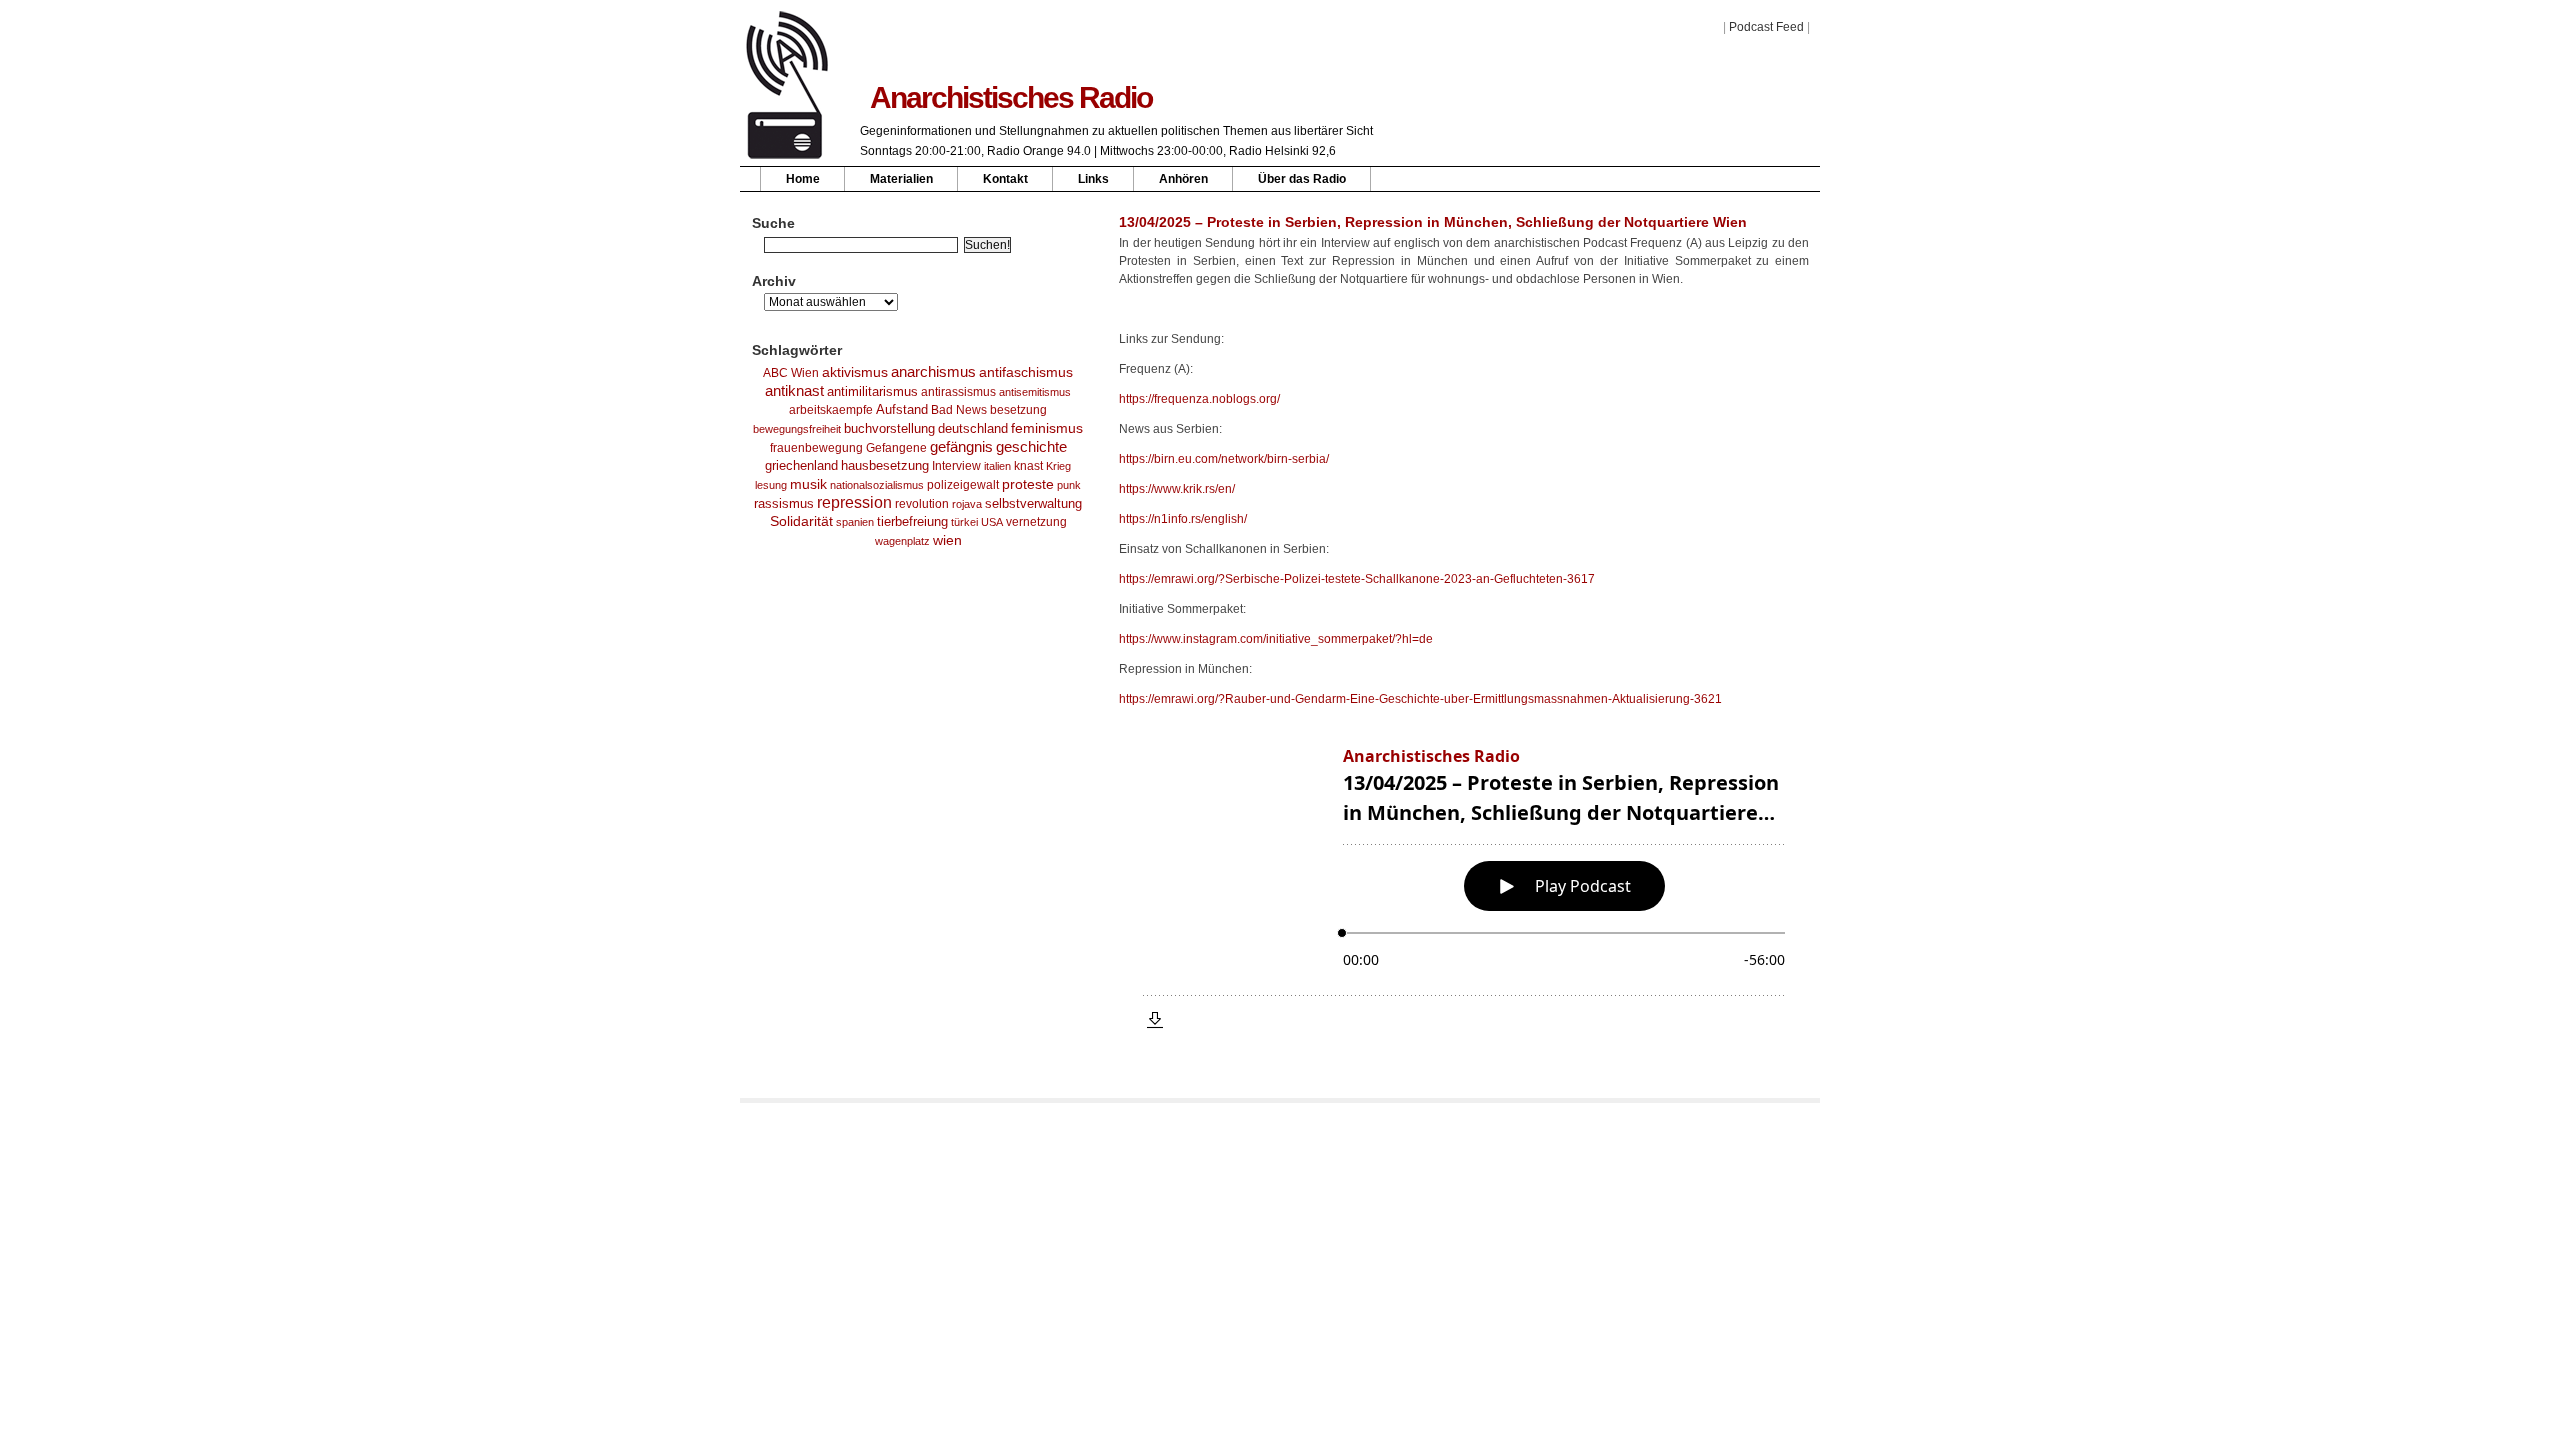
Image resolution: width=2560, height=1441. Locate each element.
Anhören (1183, 179)
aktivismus (855, 372)
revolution (922, 504)
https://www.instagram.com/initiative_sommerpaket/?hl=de (1276, 639)
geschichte (1031, 447)
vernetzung (1036, 521)
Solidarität (801, 521)
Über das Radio (1302, 179)
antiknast (794, 391)
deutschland (973, 429)
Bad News (959, 410)
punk (1069, 485)
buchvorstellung (889, 428)
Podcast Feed (1766, 27)
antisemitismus (1035, 392)
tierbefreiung (912, 522)
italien (997, 466)
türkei (964, 522)
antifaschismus (1026, 372)
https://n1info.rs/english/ (1183, 519)
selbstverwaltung (1033, 503)
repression (854, 502)
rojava (967, 504)
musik (808, 484)
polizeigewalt (963, 485)
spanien (855, 522)
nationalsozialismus (877, 485)
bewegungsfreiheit (797, 429)
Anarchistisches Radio (1011, 97)
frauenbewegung (816, 447)
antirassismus (958, 392)
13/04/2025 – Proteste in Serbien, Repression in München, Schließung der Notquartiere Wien (1433, 222)
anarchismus (933, 371)
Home (803, 179)
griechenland (801, 465)
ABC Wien (791, 373)
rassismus (784, 503)
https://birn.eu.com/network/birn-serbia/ (1224, 459)
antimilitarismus (872, 392)
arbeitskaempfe (831, 410)
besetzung (1018, 410)
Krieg (1058, 466)
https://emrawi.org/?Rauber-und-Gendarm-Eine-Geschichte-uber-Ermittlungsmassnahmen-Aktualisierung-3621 (1420, 699)
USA (992, 522)
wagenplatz (902, 541)
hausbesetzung (885, 465)
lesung (771, 485)
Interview (956, 466)
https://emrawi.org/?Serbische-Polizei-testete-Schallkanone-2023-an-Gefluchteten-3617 (1357, 579)
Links (1093, 179)
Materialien (901, 179)
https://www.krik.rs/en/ (1177, 489)
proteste (1028, 484)
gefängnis (961, 447)
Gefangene (896, 448)
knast (1028, 466)
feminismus (1047, 428)
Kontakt (1005, 179)
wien (947, 540)
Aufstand (902, 410)
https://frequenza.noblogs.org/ (1199, 399)
